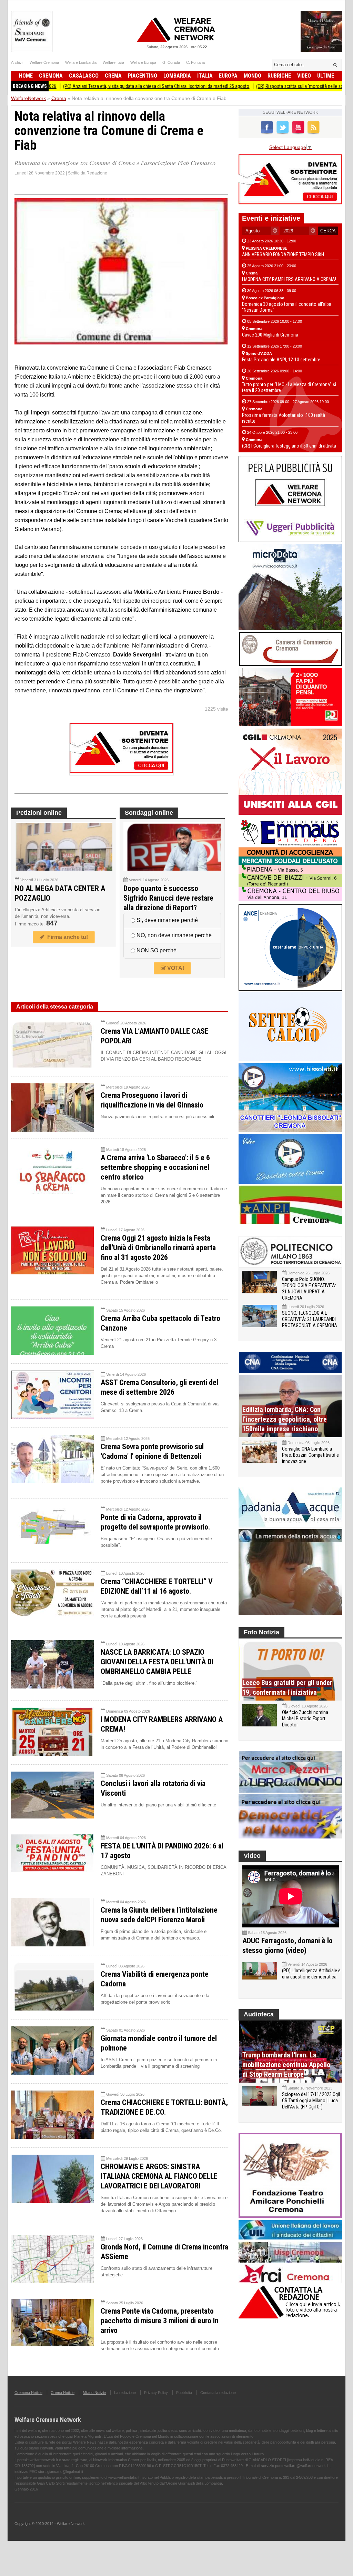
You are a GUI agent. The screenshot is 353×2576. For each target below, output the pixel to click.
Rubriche (279, 76)
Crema (113, 76)
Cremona (51, 76)
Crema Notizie (63, 2393)
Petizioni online (39, 813)
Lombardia (177, 76)
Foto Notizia (261, 1632)
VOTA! (175, 968)
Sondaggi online (149, 813)
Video (304, 76)
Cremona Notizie (28, 2393)
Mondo (253, 76)
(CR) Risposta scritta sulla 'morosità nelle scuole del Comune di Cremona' (265, 86)
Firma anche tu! (66, 937)
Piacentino (143, 76)
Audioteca (259, 2014)
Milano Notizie (94, 2393)
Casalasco (84, 76)
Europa (228, 76)
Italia (205, 76)
